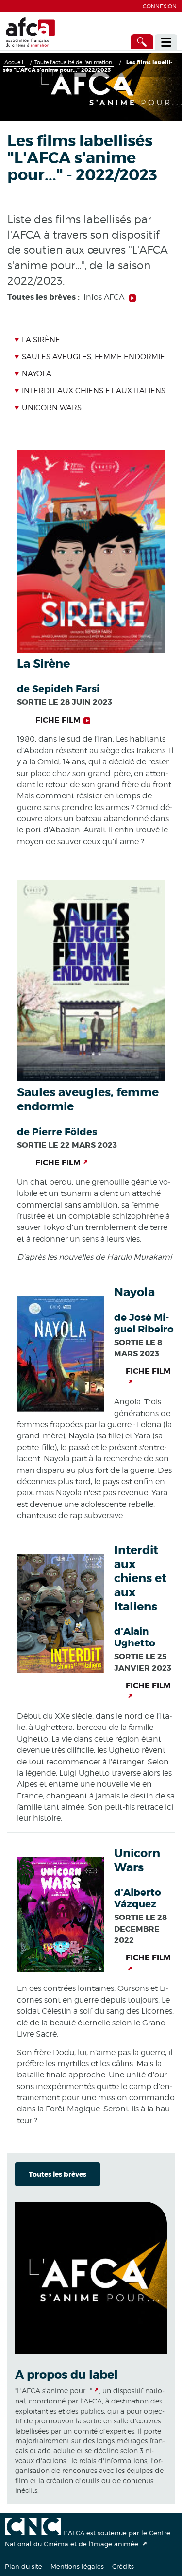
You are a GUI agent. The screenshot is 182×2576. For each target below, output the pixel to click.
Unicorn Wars (51, 408)
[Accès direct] (142, 42)
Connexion (160, 6)
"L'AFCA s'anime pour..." (53, 2391)
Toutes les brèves (58, 2174)
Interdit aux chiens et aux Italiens (93, 391)
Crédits (123, 2566)
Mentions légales (77, 2566)
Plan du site (24, 2566)
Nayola (36, 374)
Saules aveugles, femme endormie (93, 357)
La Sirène (41, 340)
